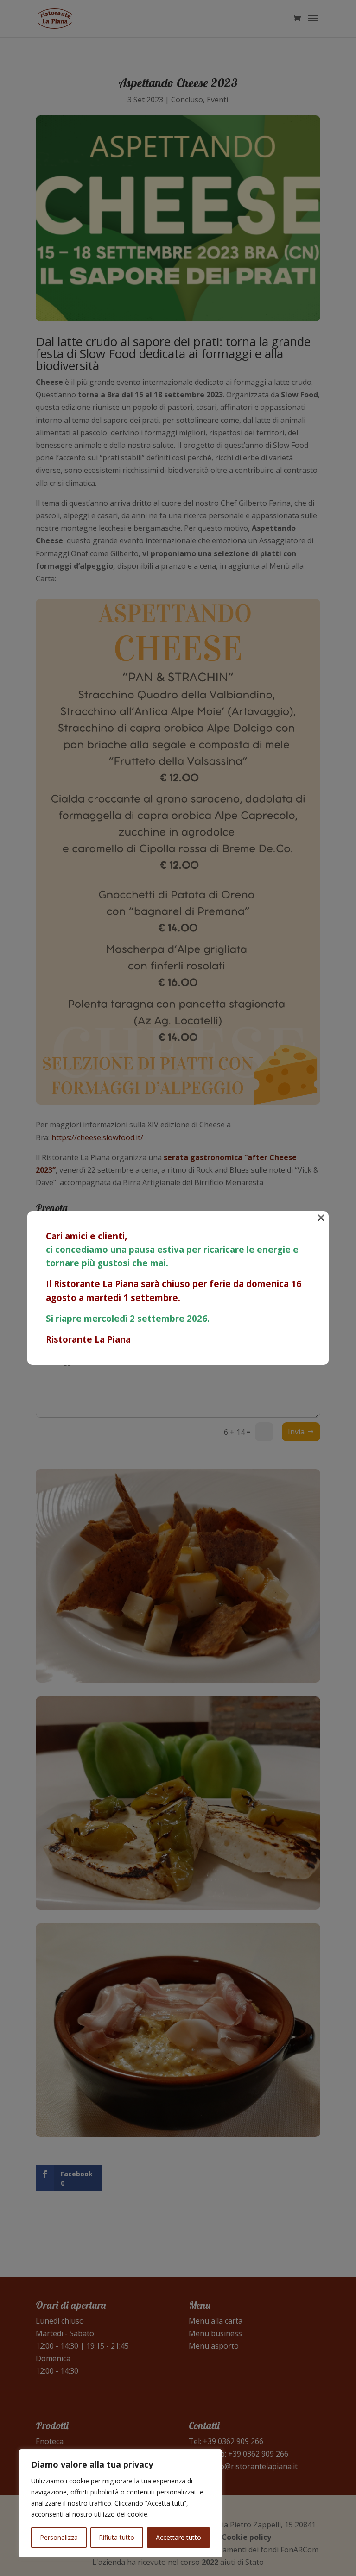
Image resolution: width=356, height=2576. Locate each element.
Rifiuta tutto (117, 2537)
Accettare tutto (178, 2537)
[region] (121, 2503)
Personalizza (59, 2537)
